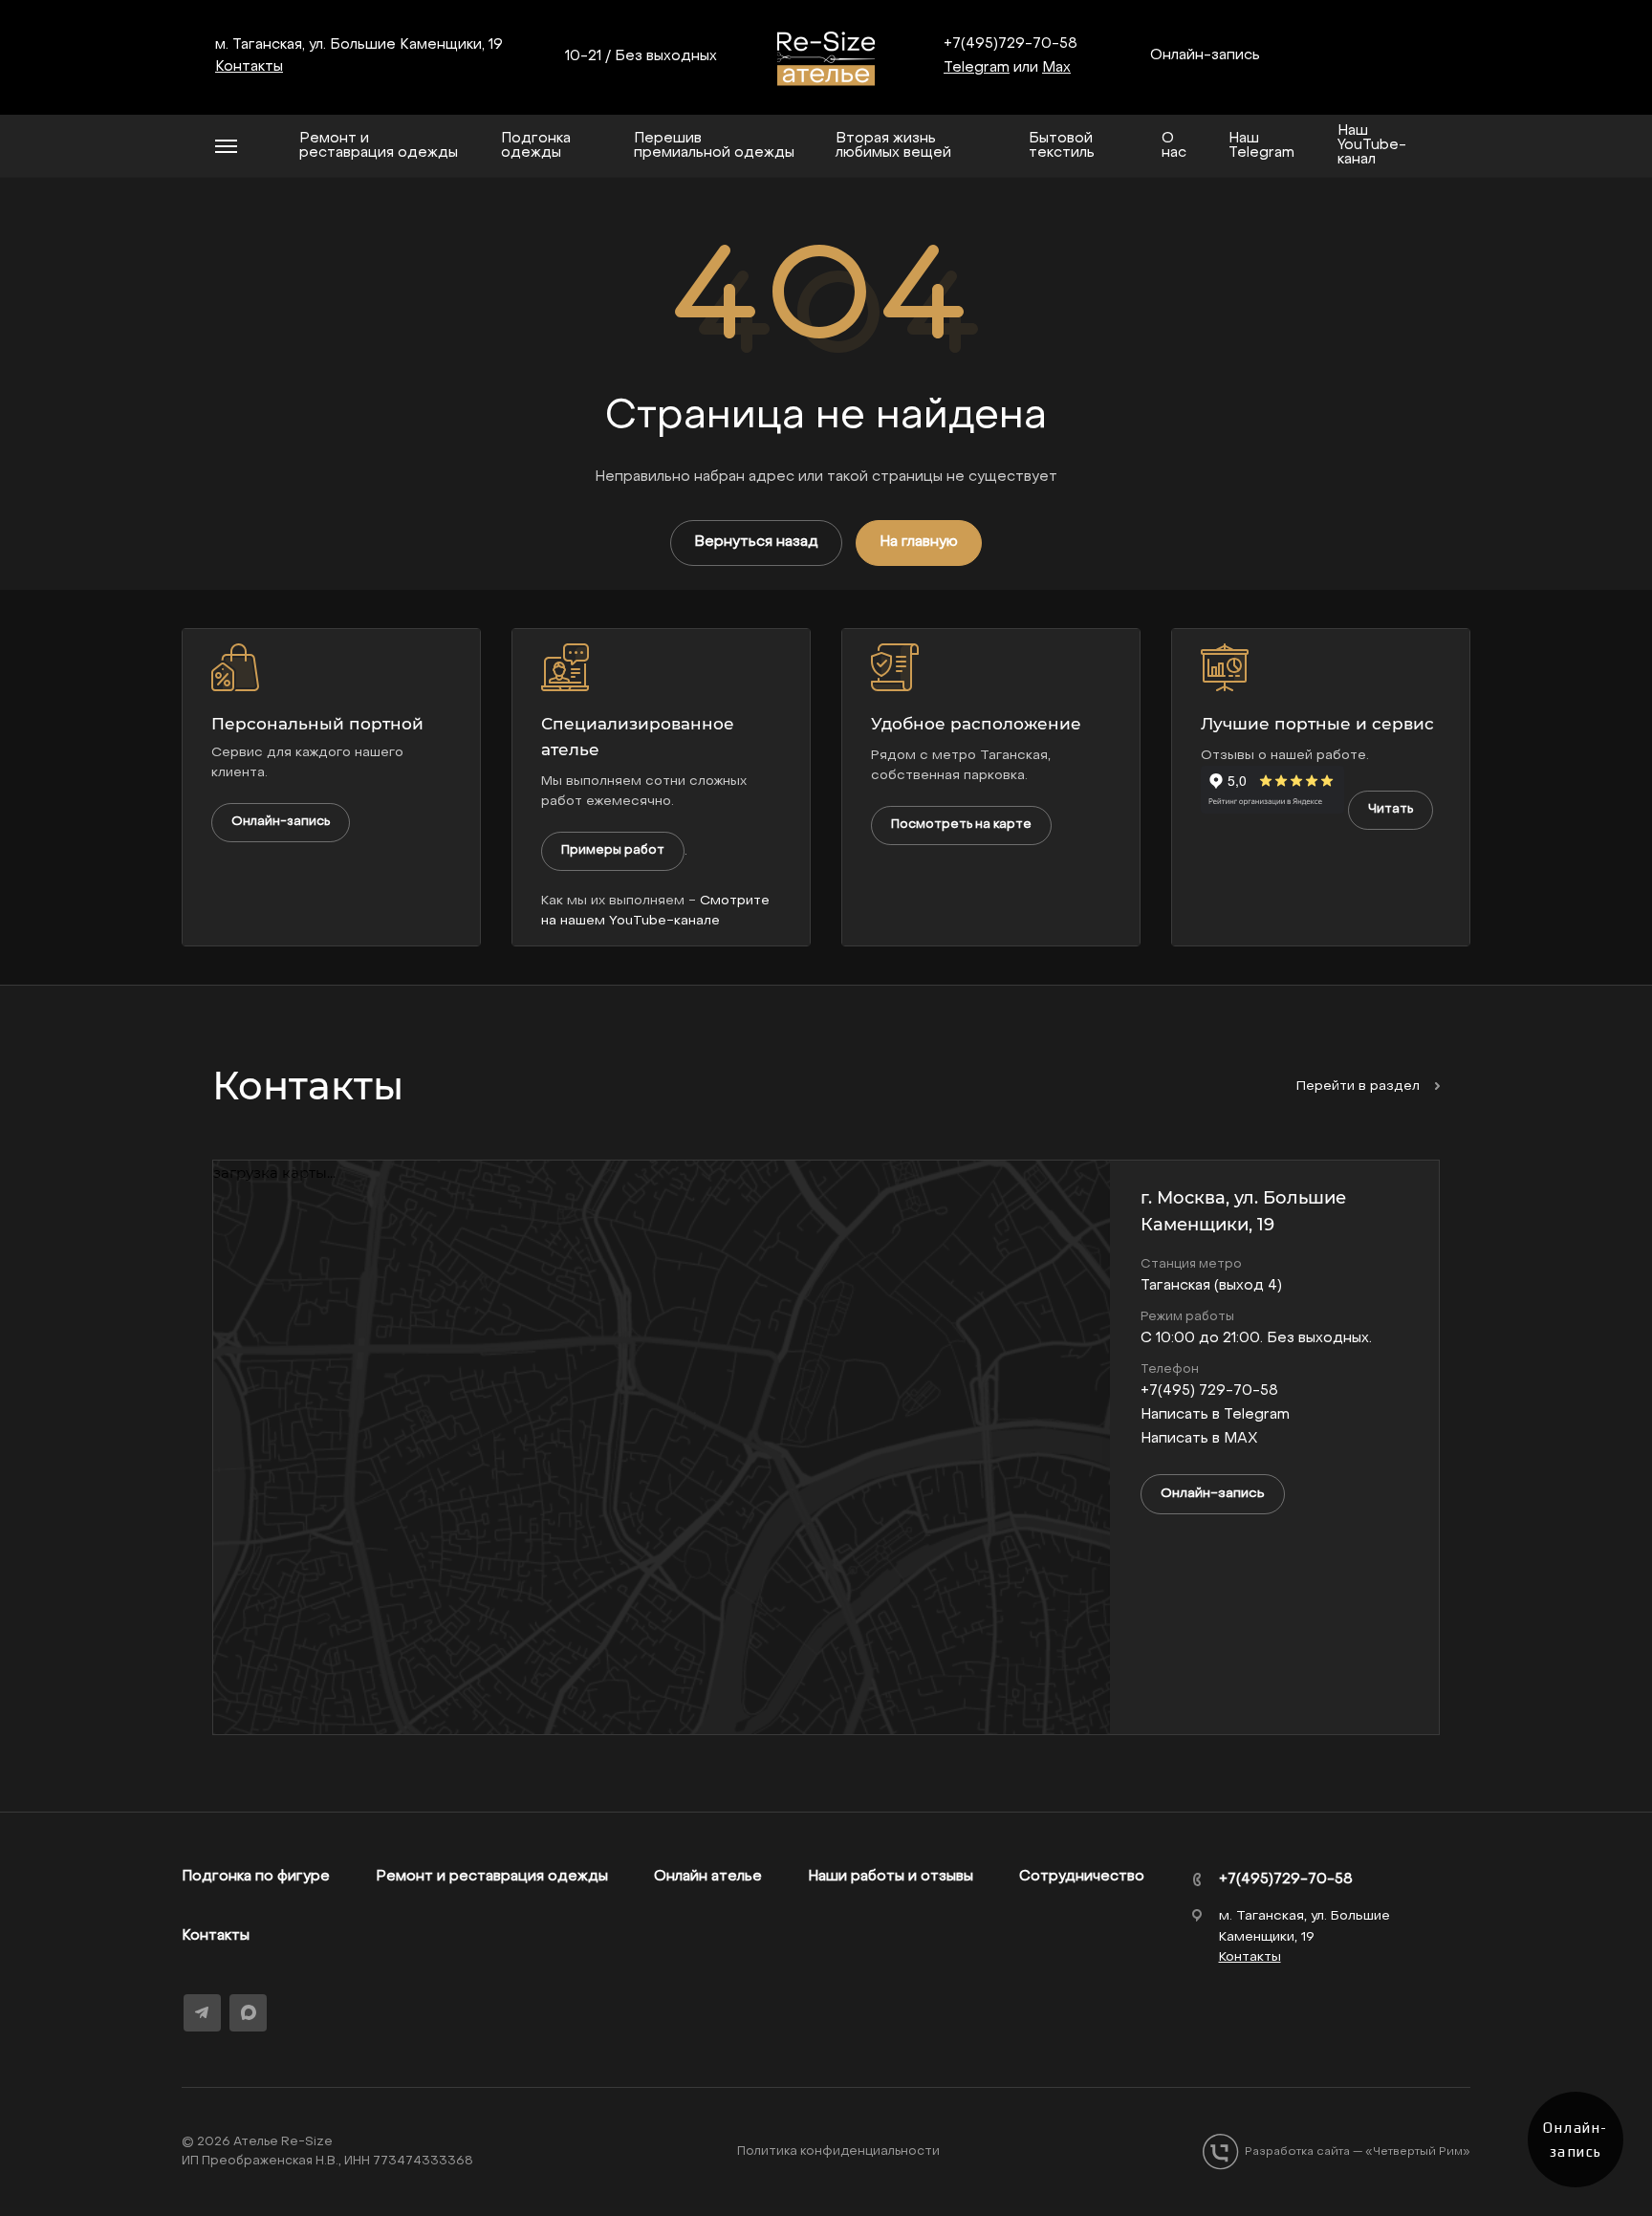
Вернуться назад (756, 542)
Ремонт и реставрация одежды (492, 1877)
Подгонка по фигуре (256, 1877)
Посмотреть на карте (961, 825)
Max (1056, 68)
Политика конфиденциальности (838, 2151)
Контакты (216, 1936)
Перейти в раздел (1360, 1086)
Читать (1391, 809)
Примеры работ (613, 850)
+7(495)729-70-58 (1011, 44)
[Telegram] (202, 2013)
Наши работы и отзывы (891, 1877)
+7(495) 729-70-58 (1209, 1391)
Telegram (977, 68)
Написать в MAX (1199, 1439)
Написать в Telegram (1215, 1415)
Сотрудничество (1082, 1877)
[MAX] (248, 2012)
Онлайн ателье (708, 1877)
